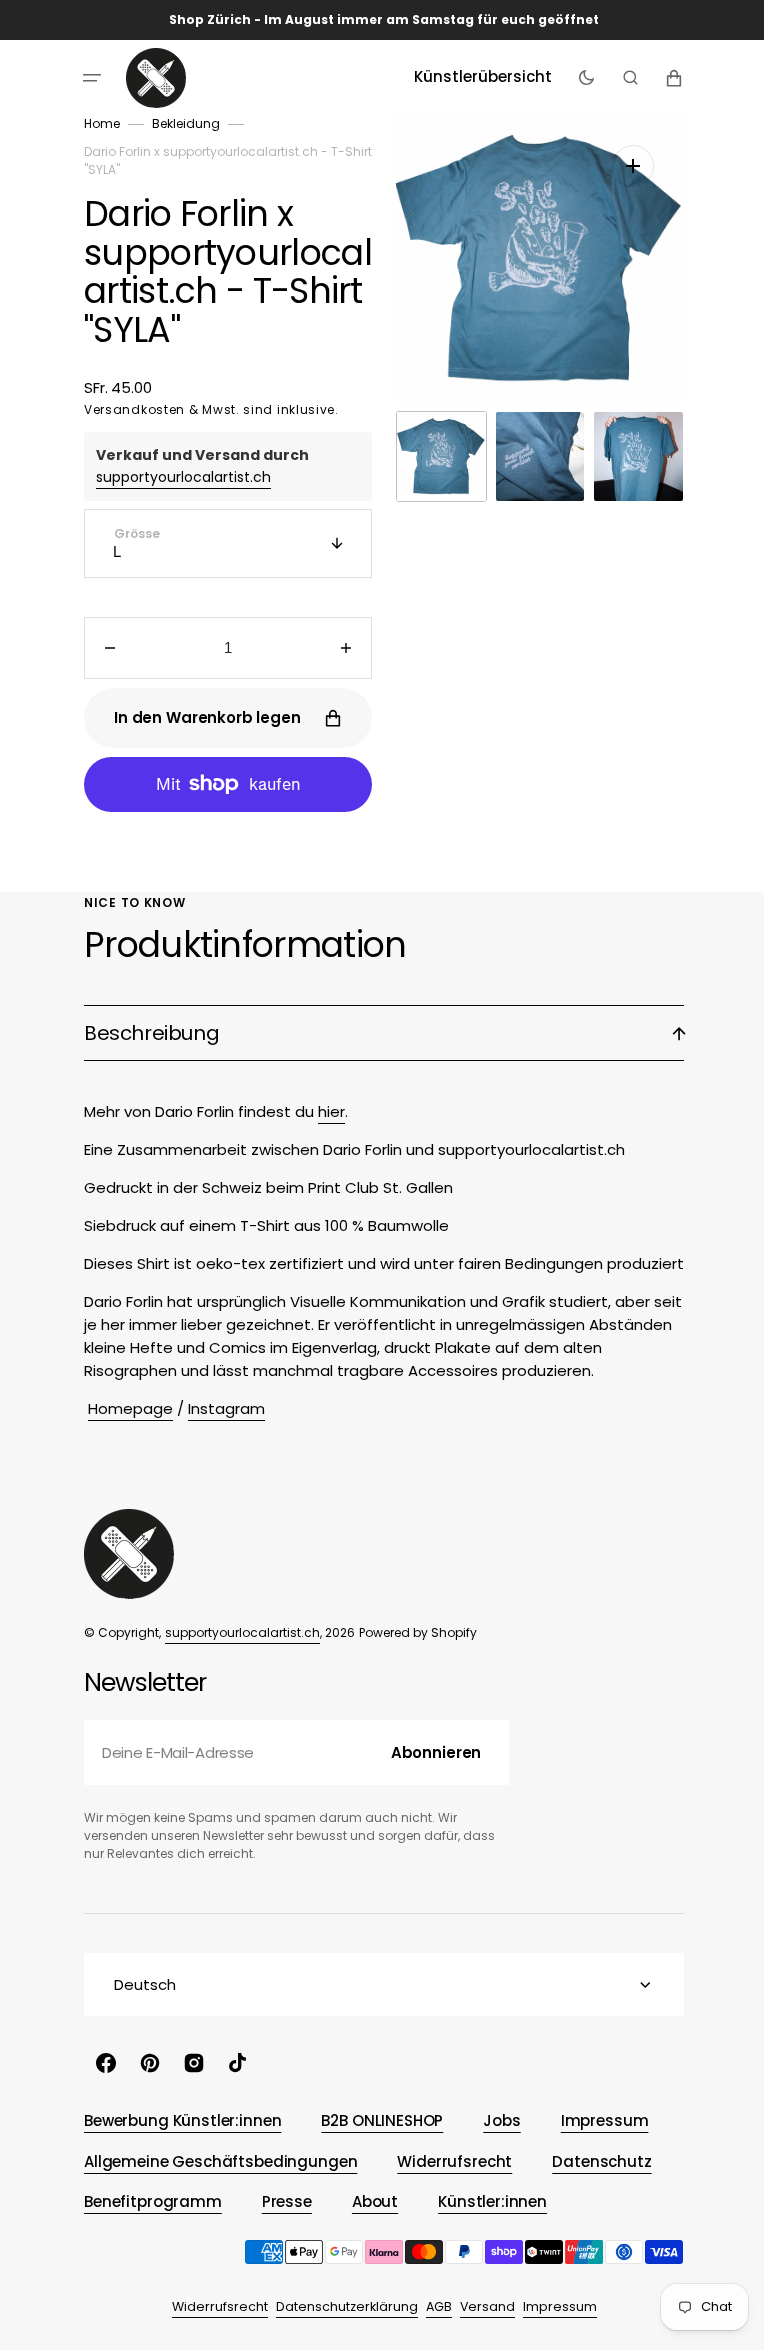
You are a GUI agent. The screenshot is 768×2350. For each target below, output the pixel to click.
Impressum (552, 2306)
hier (324, 1111)
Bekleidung (179, 123)
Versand (479, 2306)
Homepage (123, 1408)
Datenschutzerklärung (339, 2306)
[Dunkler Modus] (578, 78)
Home (95, 123)
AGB (431, 2306)
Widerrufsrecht (212, 2306)
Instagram (219, 1408)
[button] (85, 78)
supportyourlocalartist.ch (176, 477)
